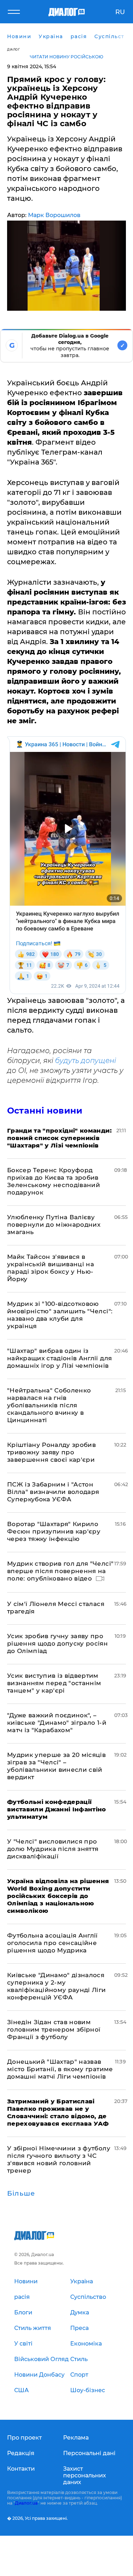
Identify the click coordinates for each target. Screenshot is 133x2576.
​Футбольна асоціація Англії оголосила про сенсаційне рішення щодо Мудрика (52, 1943)
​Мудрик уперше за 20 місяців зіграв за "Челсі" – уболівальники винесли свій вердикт (56, 1766)
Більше (21, 2194)
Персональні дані (89, 2453)
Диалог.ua (26, 2503)
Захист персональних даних (85, 2475)
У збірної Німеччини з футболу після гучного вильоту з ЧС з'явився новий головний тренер (59, 2159)
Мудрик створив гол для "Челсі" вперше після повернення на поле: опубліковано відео (60, 1571)
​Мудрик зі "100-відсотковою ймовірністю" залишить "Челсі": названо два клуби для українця (60, 1315)
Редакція (21, 2453)
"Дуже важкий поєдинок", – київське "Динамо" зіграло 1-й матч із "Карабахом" (57, 1723)
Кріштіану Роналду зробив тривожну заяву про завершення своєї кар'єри (51, 1452)
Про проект (24, 2438)
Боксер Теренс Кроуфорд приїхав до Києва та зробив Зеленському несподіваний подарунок (54, 1181)
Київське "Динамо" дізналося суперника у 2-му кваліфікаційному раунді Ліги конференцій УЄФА (57, 1986)
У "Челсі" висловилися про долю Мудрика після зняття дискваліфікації (53, 1849)
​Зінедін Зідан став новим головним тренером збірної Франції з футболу (54, 2029)
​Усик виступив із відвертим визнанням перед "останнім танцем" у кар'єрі (54, 1683)
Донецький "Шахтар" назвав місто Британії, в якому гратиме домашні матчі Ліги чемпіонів (60, 2069)
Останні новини (45, 1111)
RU (120, 12)
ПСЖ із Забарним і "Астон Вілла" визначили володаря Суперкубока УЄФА (53, 1492)
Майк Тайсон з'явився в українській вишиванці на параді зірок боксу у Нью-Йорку (51, 1268)
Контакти (21, 2469)
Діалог (13, 49)
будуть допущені (85, 1061)
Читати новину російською (66, 57)
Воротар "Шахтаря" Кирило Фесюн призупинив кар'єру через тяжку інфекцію (54, 1531)
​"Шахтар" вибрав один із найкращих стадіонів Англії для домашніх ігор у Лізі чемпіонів (59, 1358)
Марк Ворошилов (54, 215)
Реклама (76, 2438)
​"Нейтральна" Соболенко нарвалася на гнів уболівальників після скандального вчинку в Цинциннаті (49, 1405)
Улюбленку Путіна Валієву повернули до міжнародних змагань (54, 1225)
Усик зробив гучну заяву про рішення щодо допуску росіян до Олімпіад (57, 1643)
